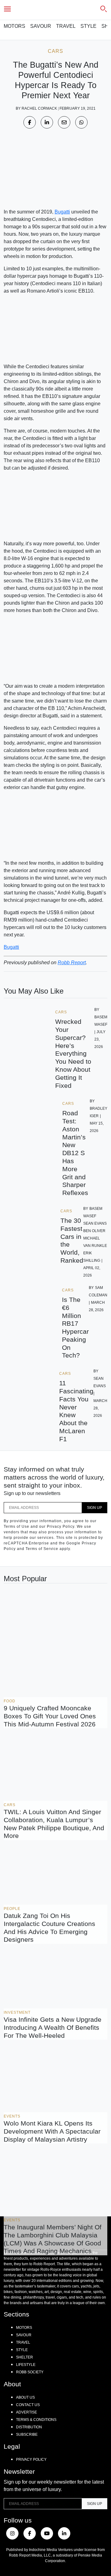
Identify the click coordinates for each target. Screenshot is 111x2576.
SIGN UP (95, 1508)
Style (88, 26)
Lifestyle (26, 2365)
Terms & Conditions (36, 2420)
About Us (25, 2397)
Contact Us (28, 2405)
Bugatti (62, 212)
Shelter (25, 2357)
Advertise (27, 2412)
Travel (66, 26)
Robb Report (72, 963)
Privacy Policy (31, 2460)
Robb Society (30, 2372)
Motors (14, 26)
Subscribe (27, 2435)
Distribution (29, 2427)
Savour (41, 26)
